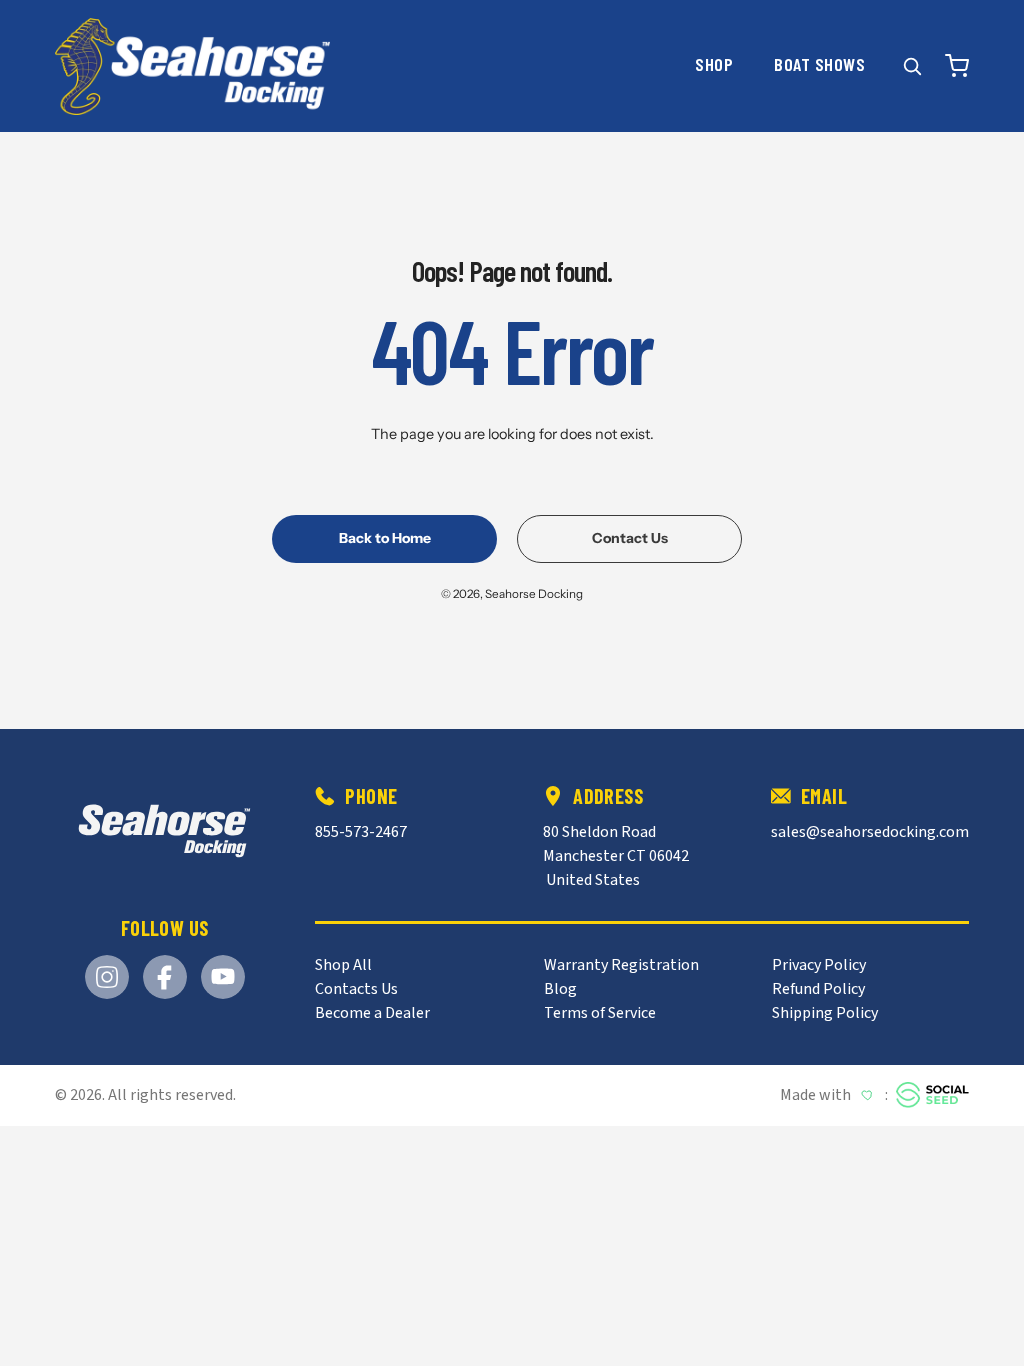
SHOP (714, 64)
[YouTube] (223, 977)
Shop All (343, 965)
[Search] (912, 66)
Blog (560, 989)
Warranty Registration (621, 965)
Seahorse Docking (534, 594)
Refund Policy (818, 989)
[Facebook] (165, 977)
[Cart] (957, 66)
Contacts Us (356, 989)
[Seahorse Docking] (164, 831)
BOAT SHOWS (819, 65)
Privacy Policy (819, 965)
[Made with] (933, 1095)
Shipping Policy (825, 1013)
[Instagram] (107, 977)
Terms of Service (600, 1013)
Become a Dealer (372, 1013)
